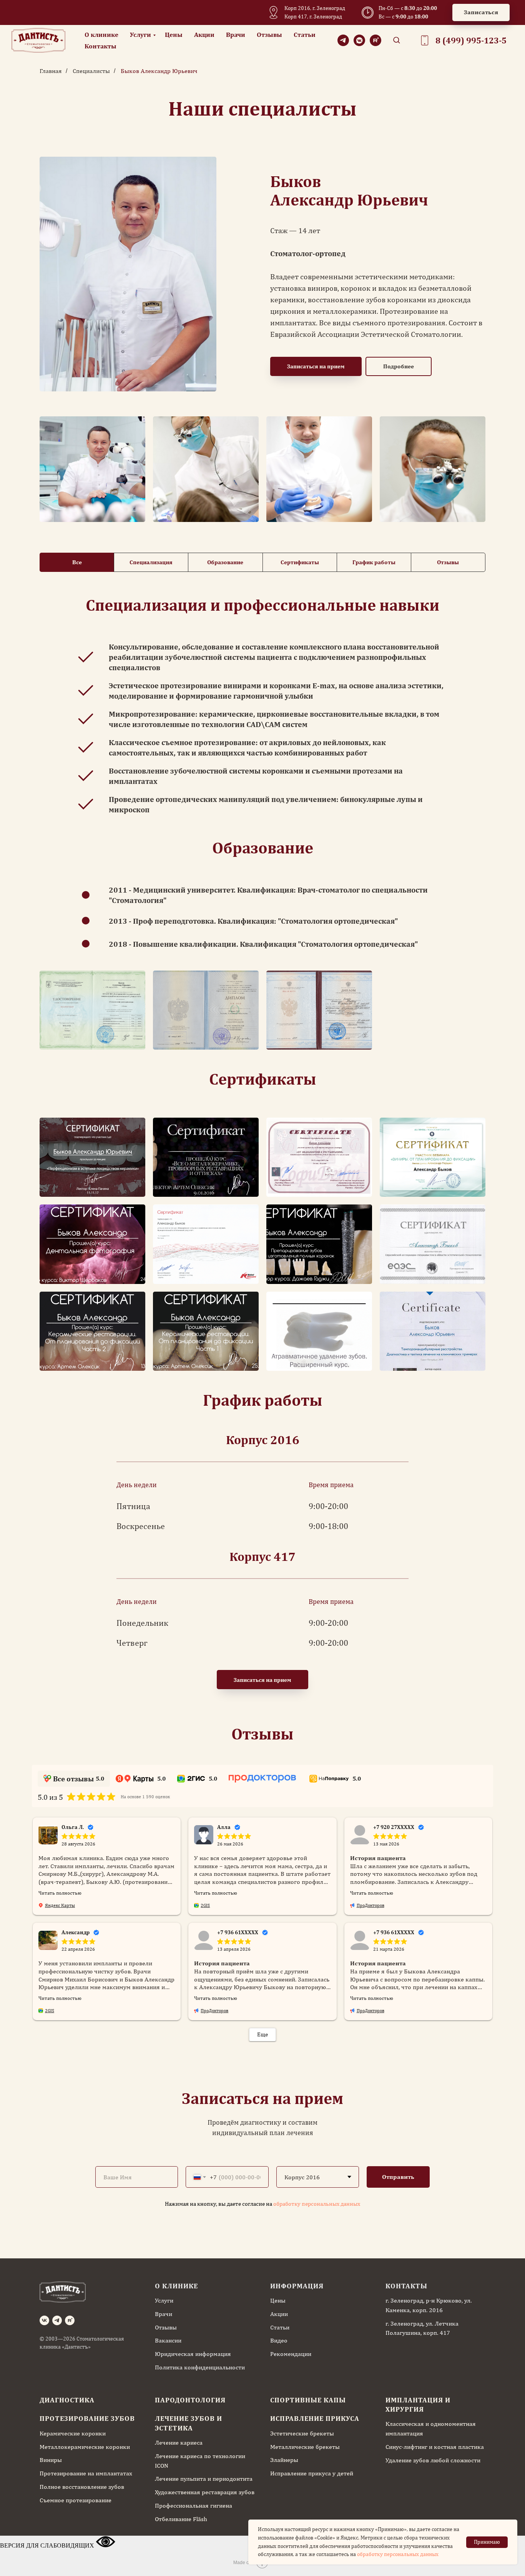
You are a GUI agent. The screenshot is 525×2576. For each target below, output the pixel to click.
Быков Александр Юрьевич (159, 71)
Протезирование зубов (87, 2418)
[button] (481, 12)
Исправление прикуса (315, 2418)
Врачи (236, 35)
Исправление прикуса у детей (312, 2473)
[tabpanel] (262, 610)
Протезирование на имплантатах (86, 2473)
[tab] (77, 562)
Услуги (140, 35)
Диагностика (67, 2400)
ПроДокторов (370, 1905)
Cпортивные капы (308, 2400)
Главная (51, 71)
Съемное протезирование (76, 2500)
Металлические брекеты (305, 2447)
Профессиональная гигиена (194, 2506)
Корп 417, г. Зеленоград (313, 17)
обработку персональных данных (317, 2204)
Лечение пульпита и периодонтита (204, 2479)
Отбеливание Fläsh (181, 2519)
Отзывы (269, 35)
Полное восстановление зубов (82, 2487)
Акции (204, 35)
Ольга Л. (73, 1827)
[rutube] (375, 40)
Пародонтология (190, 2400)
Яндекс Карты (60, 1905)
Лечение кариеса (179, 2443)
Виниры (51, 2460)
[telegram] (343, 40)
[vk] (44, 2320)
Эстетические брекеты (302, 2433)
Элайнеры (284, 2460)
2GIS (205, 1905)
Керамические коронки (73, 2433)
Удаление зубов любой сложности (433, 2460)
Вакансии (168, 2340)
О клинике (101, 35)
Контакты (101, 46)
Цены (174, 35)
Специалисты (91, 71)
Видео (279, 2340)
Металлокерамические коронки (85, 2447)
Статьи (305, 35)
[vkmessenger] (359, 40)
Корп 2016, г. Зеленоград (315, 8)
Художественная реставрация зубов (205, 2492)
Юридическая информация (193, 2354)
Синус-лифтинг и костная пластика (435, 2447)
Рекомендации (291, 2354)
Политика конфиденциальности (200, 2367)
